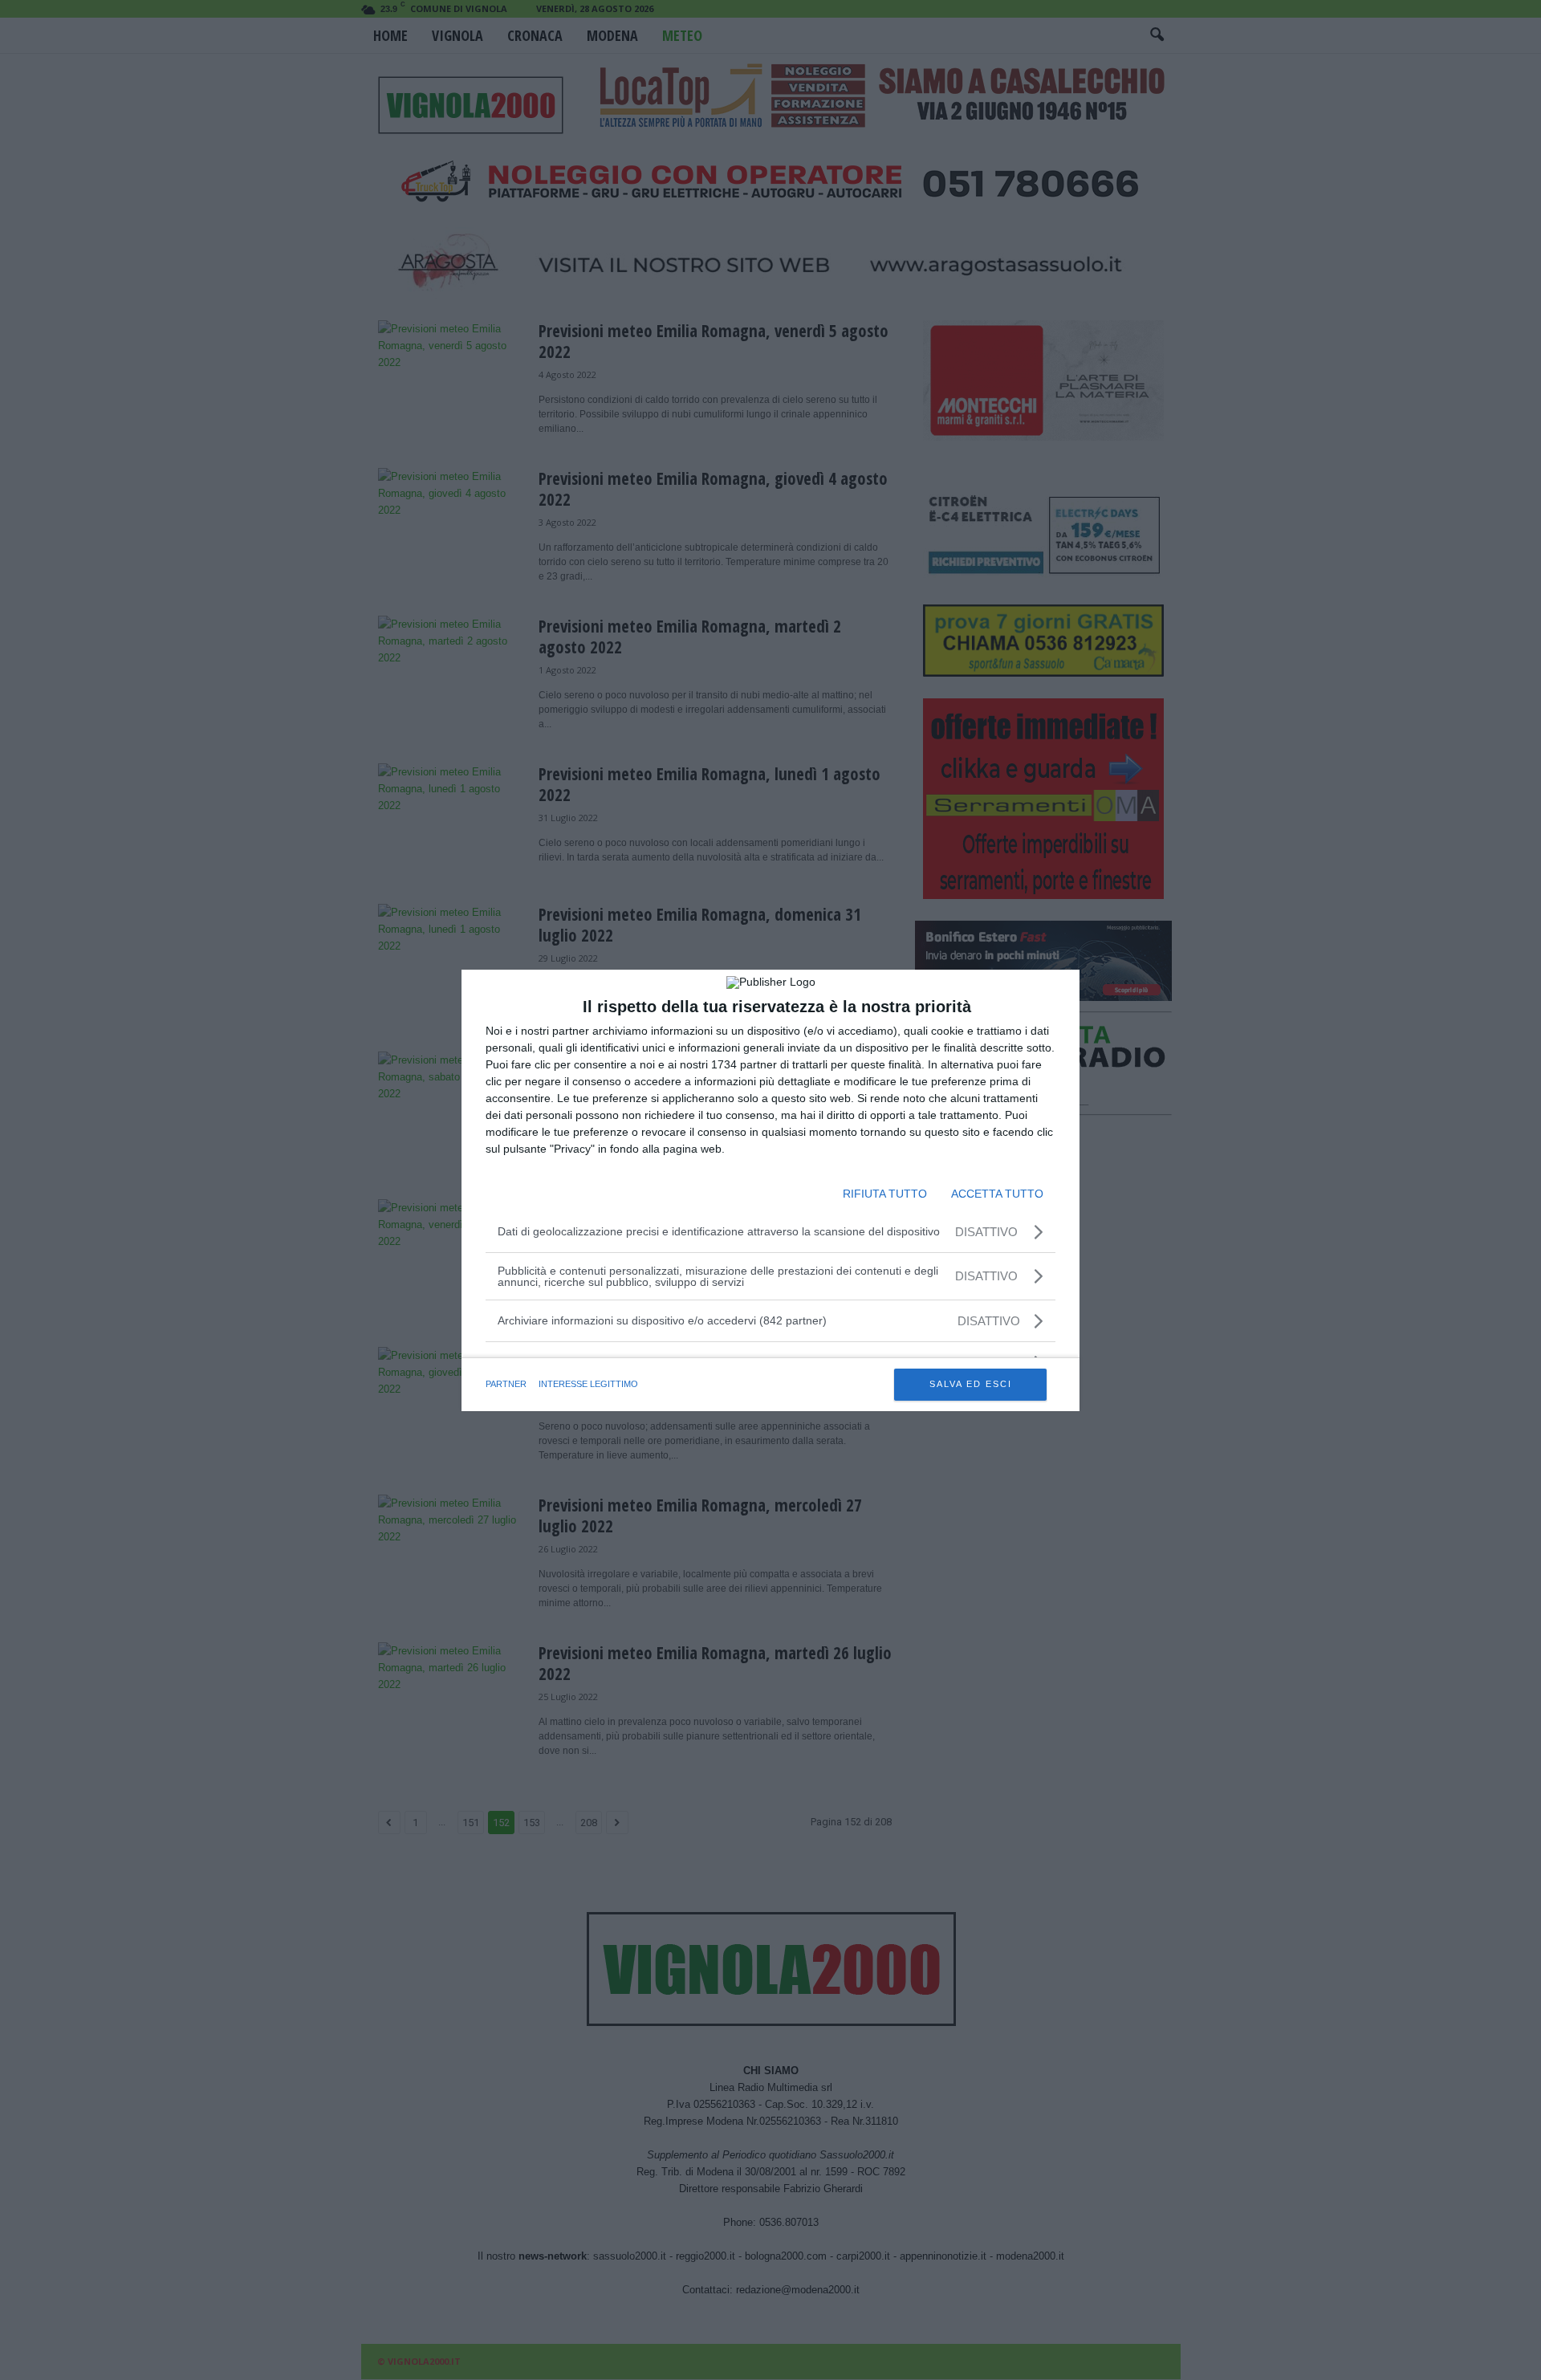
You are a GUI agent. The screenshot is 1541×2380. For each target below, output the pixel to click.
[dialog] (770, 1190)
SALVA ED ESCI (971, 1384)
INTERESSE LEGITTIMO (588, 1384)
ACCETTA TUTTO (997, 1194)
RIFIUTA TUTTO (885, 1194)
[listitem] (770, 1321)
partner (506, 1384)
